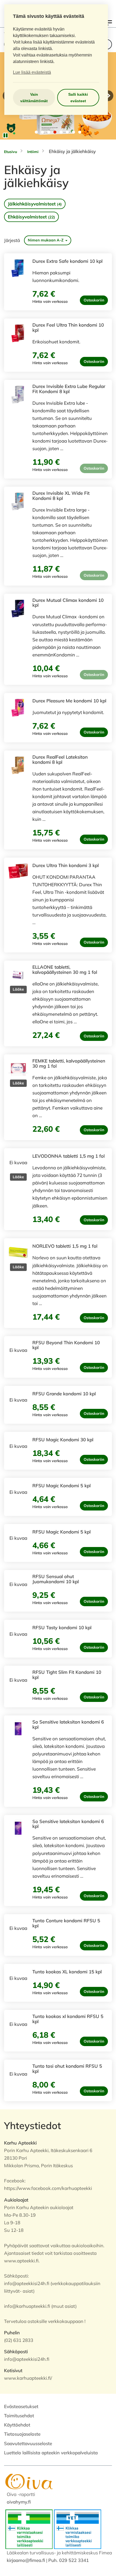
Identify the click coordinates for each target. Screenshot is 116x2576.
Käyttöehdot (17, 2425)
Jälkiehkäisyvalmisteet (35, 204)
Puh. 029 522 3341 (69, 2560)
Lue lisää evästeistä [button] (32, 72)
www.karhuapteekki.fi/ (28, 2378)
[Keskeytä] (5, 135)
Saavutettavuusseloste (28, 2443)
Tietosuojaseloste (22, 2434)
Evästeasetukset (21, 2406)
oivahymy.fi (19, 2502)
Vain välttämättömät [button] (34, 98)
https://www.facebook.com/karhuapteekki (48, 2188)
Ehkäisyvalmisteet (31, 217)
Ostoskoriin (94, 300)
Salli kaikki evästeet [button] (78, 98)
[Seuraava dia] (108, 96)
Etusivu (11, 152)
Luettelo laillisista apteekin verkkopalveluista (51, 2453)
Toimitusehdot (19, 2416)
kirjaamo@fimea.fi (26, 2560)
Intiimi (33, 152)
